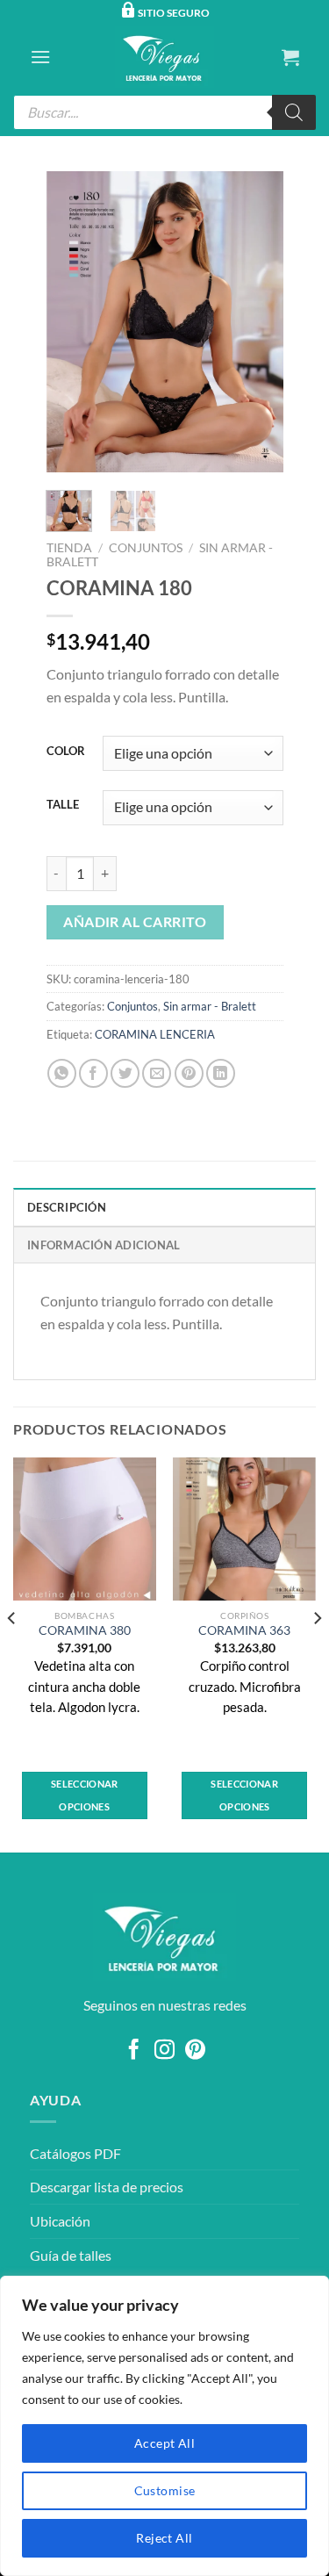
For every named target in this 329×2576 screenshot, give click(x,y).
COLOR (66, 752)
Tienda (69, 548)
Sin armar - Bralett (210, 1006)
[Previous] (73, 322)
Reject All (164, 2538)
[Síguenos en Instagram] (164, 2051)
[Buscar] (294, 112)
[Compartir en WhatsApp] (62, 1073)
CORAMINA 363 (244, 1630)
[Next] (256, 322)
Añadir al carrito (135, 922)
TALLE (63, 805)
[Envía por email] (157, 1073)
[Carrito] (290, 57)
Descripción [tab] (67, 1207)
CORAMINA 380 (85, 1630)
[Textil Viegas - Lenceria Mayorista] (165, 57)
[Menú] (40, 57)
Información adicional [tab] (104, 1245)
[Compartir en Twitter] (125, 1073)
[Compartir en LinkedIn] (221, 1073)
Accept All (164, 2443)
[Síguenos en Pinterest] (195, 2051)
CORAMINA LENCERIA (155, 1034)
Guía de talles (71, 2255)
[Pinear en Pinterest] (189, 1073)
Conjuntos (146, 548)
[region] (164, 2426)
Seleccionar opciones (85, 1795)
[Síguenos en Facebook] (134, 2051)
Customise (165, 2490)
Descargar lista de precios (107, 2187)
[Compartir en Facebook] (93, 1073)
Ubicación (60, 2221)
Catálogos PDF (75, 2153)
